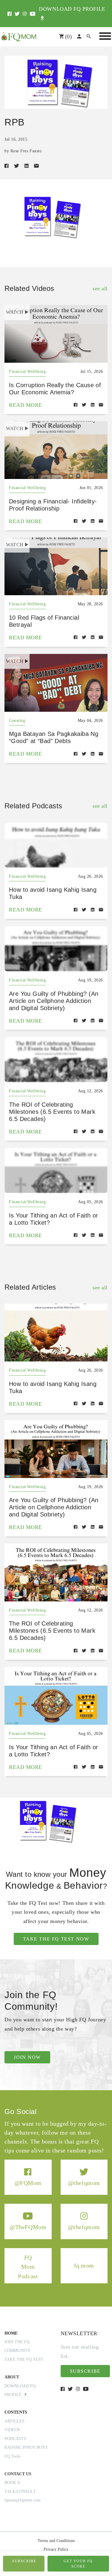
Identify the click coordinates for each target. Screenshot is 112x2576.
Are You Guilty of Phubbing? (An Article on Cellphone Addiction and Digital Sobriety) (54, 1001)
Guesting (17, 721)
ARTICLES (14, 2421)
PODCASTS (15, 2439)
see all (100, 289)
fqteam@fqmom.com (23, 2500)
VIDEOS (12, 2430)
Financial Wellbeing (27, 372)
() (68, 37)
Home (11, 2333)
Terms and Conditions (56, 2541)
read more (26, 405)
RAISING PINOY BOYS (26, 2447)
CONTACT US (18, 2474)
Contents (16, 2412)
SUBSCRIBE (24, 2561)
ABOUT (12, 2377)
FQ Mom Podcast (28, 2266)
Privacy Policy (56, 2549)
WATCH (15, 312)
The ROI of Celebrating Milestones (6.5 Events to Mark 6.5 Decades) (52, 1112)
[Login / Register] (79, 37)
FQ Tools (12, 2456)
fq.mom (84, 2265)
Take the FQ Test (24, 2359)
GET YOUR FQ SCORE (78, 2564)
